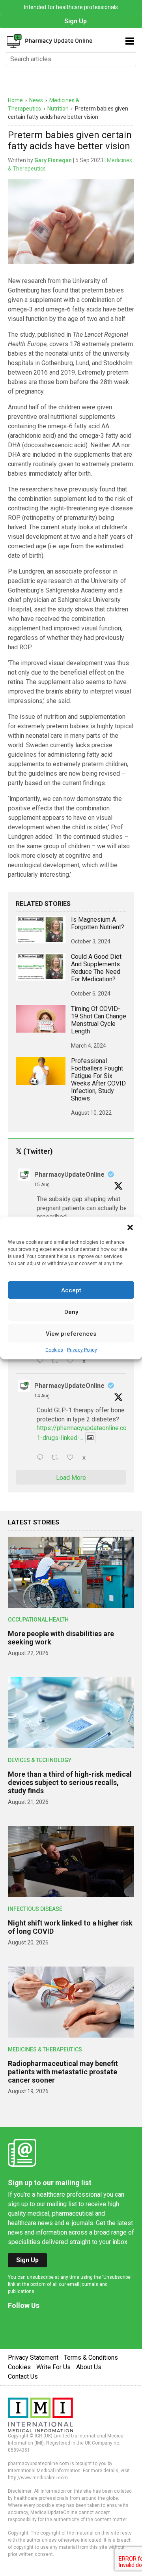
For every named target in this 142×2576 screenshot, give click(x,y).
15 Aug (42, 1185)
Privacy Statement (33, 2358)
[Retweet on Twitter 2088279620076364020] (57, 1361)
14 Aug (42, 1396)
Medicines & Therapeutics (45, 2049)
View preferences (71, 1333)
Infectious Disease (35, 1909)
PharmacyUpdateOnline (69, 1175)
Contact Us (23, 2376)
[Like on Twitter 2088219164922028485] (73, 1458)
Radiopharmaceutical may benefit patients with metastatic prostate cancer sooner (63, 2072)
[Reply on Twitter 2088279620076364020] (42, 1361)
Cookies (54, 1350)
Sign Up (76, 21)
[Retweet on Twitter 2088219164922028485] (57, 1458)
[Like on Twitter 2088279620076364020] (73, 1361)
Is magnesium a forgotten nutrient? (98, 923)
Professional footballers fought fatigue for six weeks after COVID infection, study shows (98, 1080)
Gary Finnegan (53, 160)
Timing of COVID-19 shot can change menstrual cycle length (99, 1020)
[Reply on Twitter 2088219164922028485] (42, 1458)
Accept (71, 1290)
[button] (130, 1227)
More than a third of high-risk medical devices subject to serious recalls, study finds (70, 1782)
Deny (71, 1312)
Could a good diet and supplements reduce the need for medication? (96, 968)
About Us (89, 2367)
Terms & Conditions (91, 2358)
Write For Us (53, 2367)
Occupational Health (38, 1620)
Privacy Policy (82, 1350)
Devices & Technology (40, 1760)
